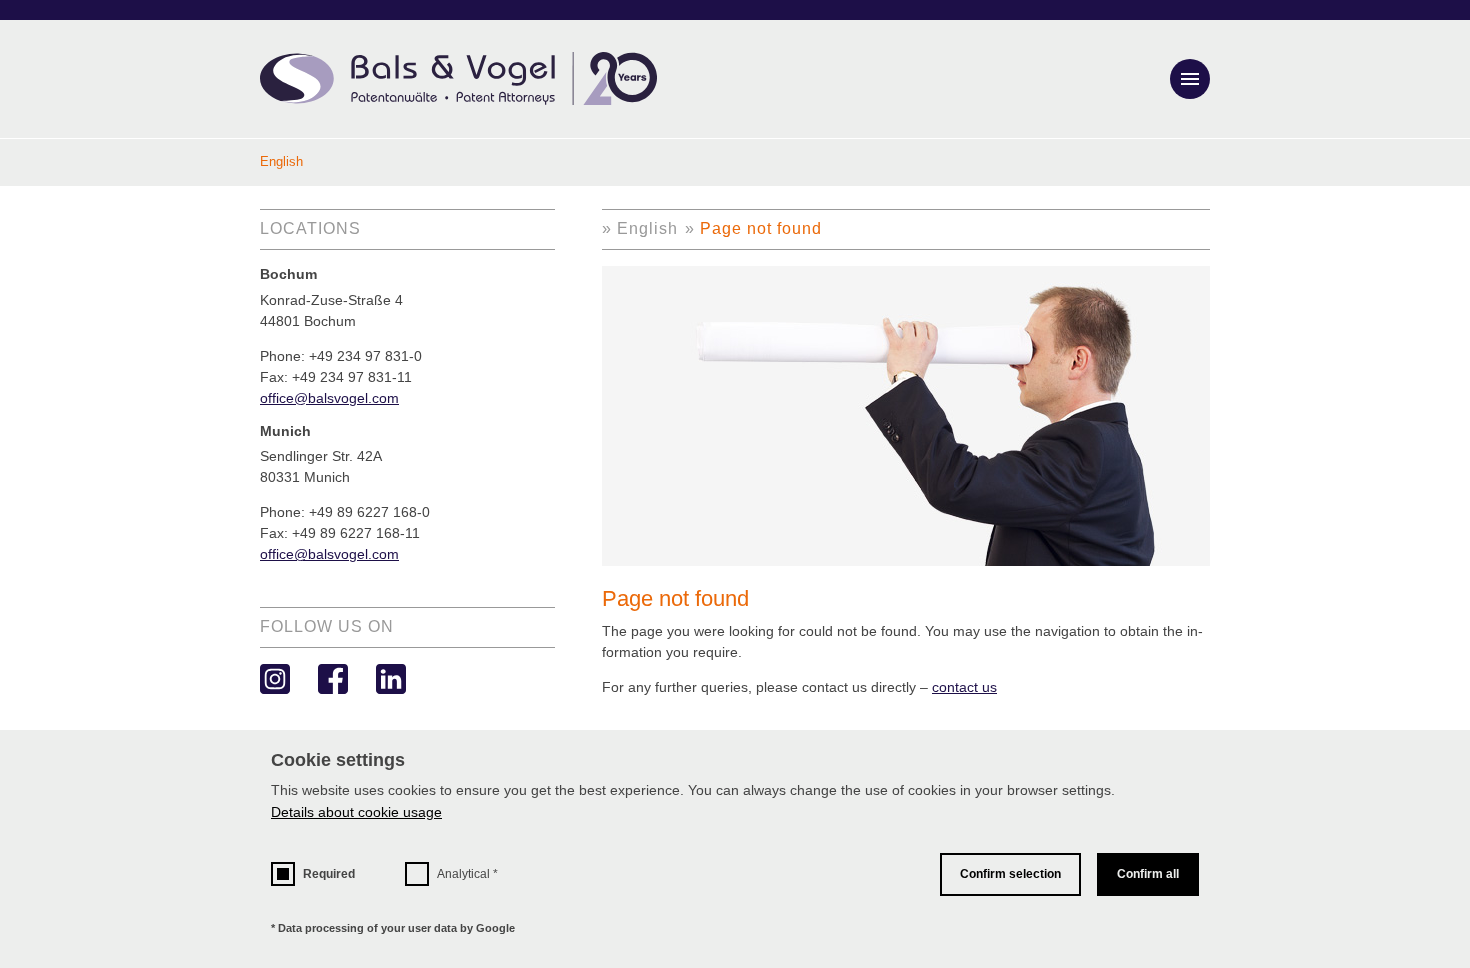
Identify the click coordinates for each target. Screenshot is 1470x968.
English (647, 228)
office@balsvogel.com (329, 398)
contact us (964, 687)
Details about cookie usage (356, 812)
